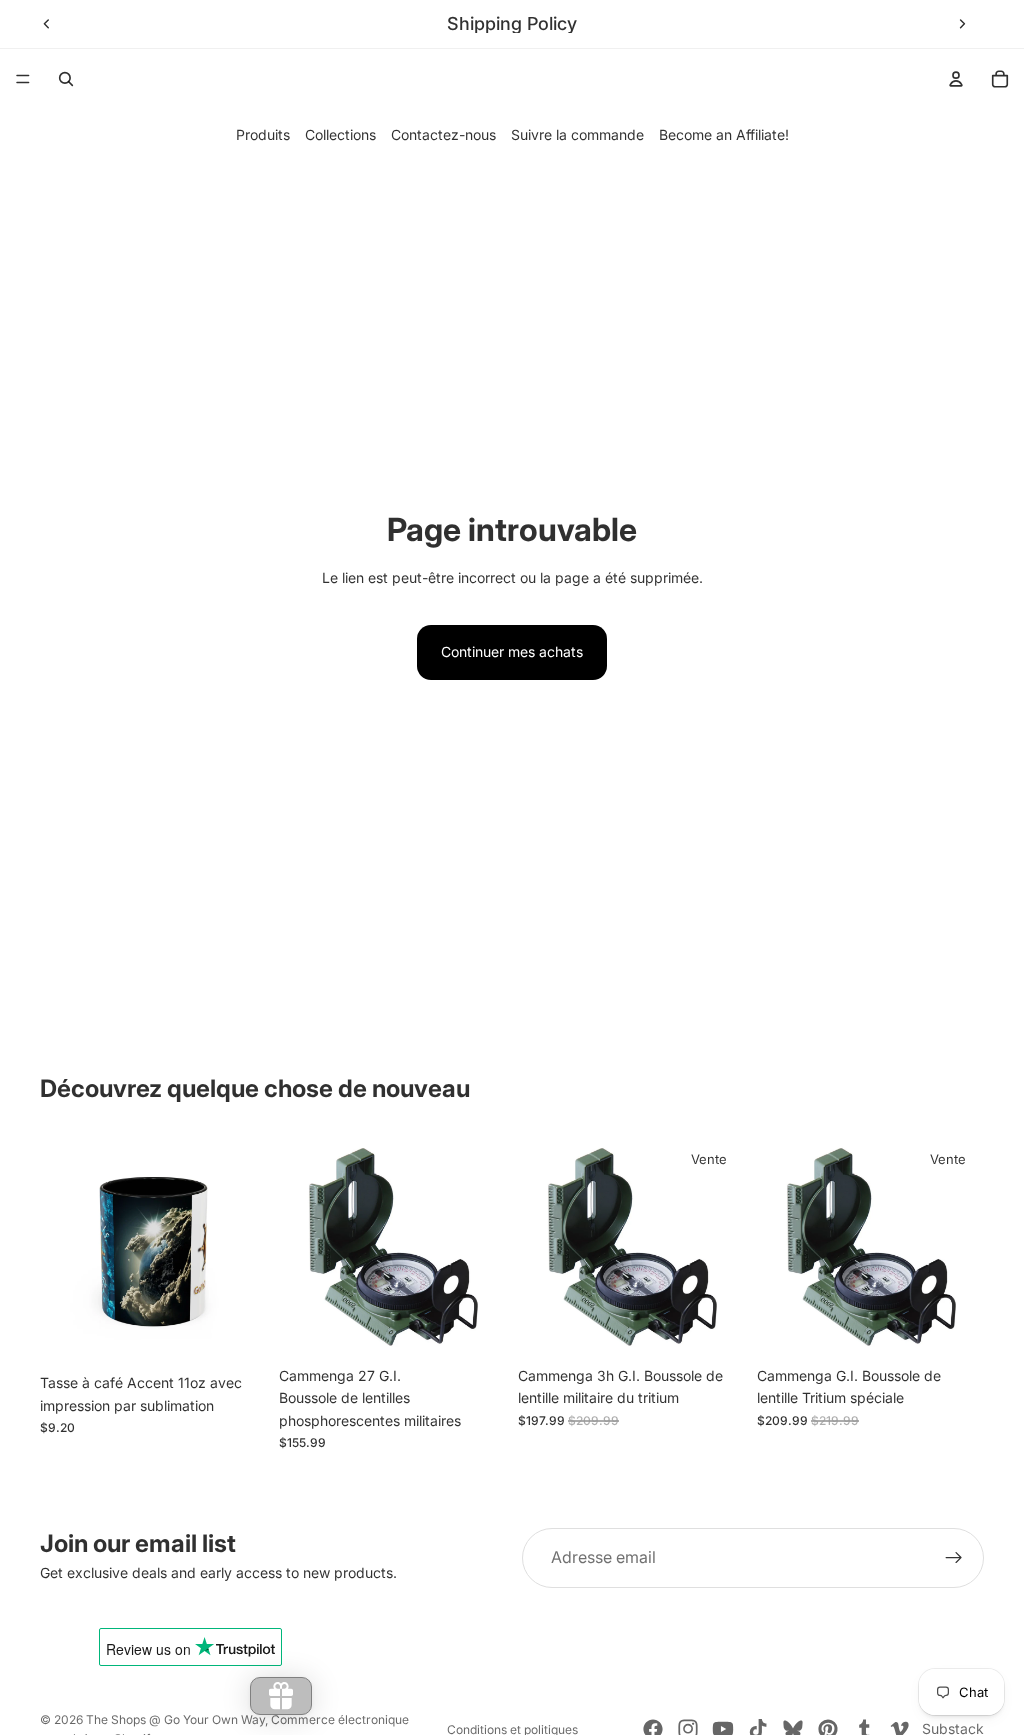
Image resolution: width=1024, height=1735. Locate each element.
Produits (263, 134)
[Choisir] (236, 1333)
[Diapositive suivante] (962, 24)
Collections (340, 134)
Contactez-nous (443, 134)
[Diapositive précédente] (47, 24)
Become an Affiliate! (724, 134)
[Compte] (956, 79)
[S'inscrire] (954, 1558)
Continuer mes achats (512, 651)
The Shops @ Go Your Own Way (175, 1719)
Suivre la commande (577, 134)
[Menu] (23, 79)
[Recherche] (66, 79)
